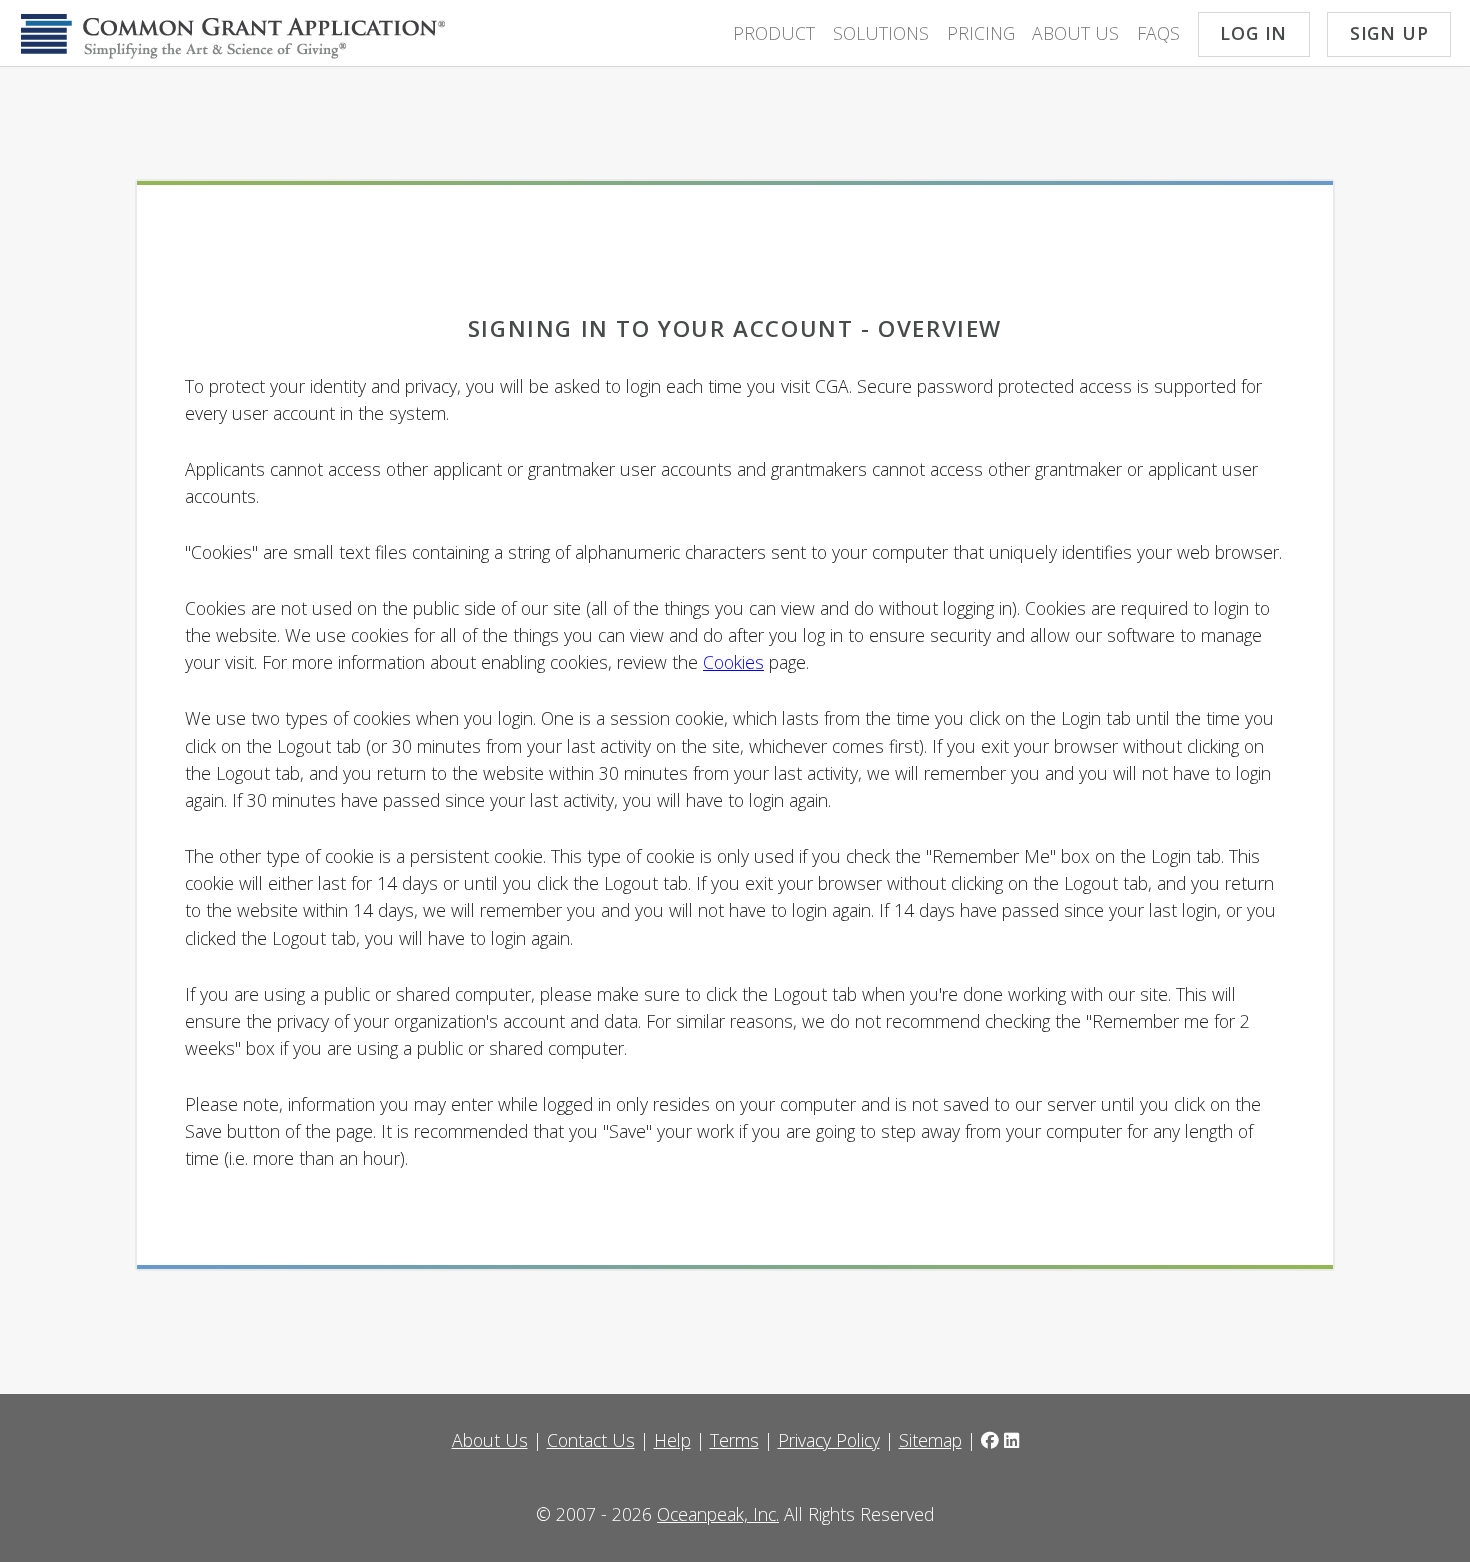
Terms (734, 1440)
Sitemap (930, 1440)
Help (672, 1440)
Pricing (981, 33)
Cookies (733, 662)
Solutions (881, 33)
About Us (1075, 33)
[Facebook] (990, 1440)
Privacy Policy (829, 1440)
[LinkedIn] (1011, 1440)
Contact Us (591, 1440)
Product (774, 33)
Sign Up (1389, 33)
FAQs (1158, 33)
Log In (1253, 33)
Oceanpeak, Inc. (718, 1514)
